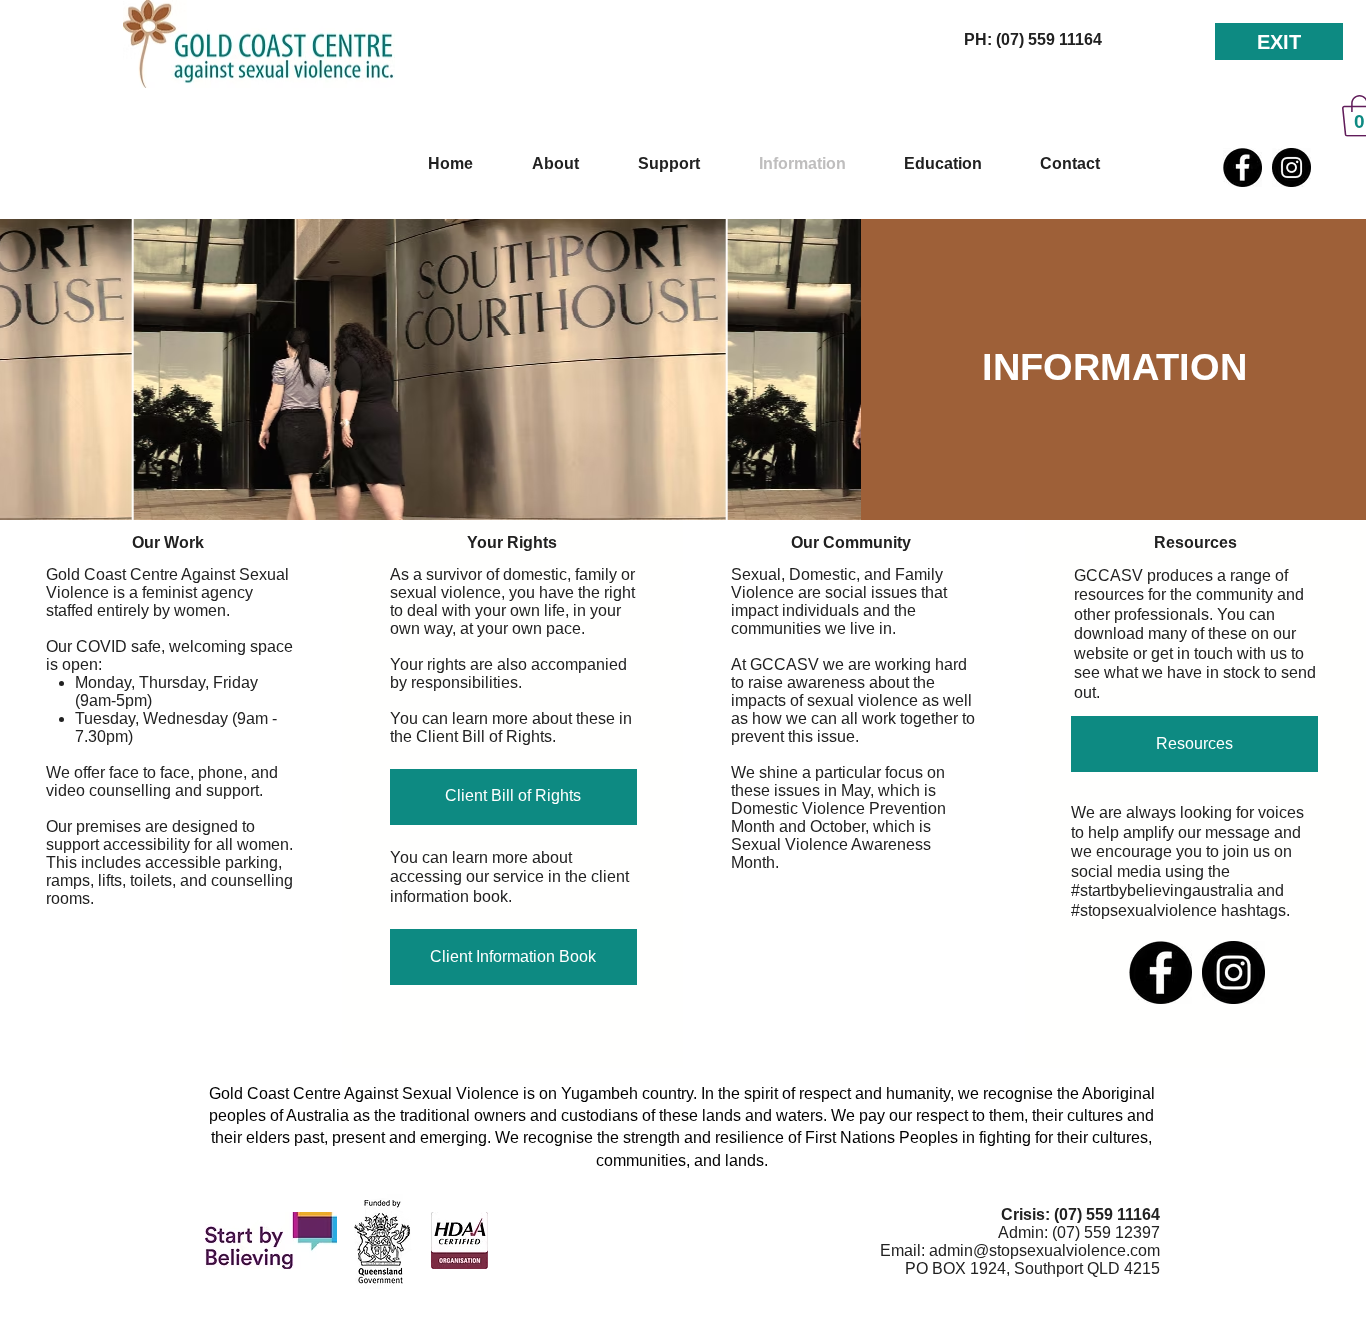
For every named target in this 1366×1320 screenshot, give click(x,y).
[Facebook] (1242, 167)
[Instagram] (1291, 167)
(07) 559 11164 (1107, 1214)
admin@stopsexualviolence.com (1044, 1250)
